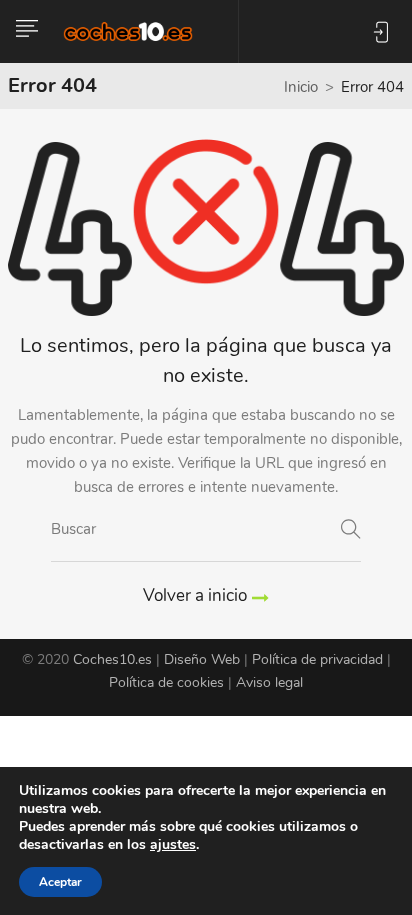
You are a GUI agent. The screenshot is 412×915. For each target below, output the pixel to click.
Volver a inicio (195, 595)
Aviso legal (269, 682)
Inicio (301, 87)
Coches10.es (112, 659)
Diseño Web (202, 659)
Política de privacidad (317, 659)
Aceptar (60, 882)
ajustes (173, 845)
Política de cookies (166, 682)
